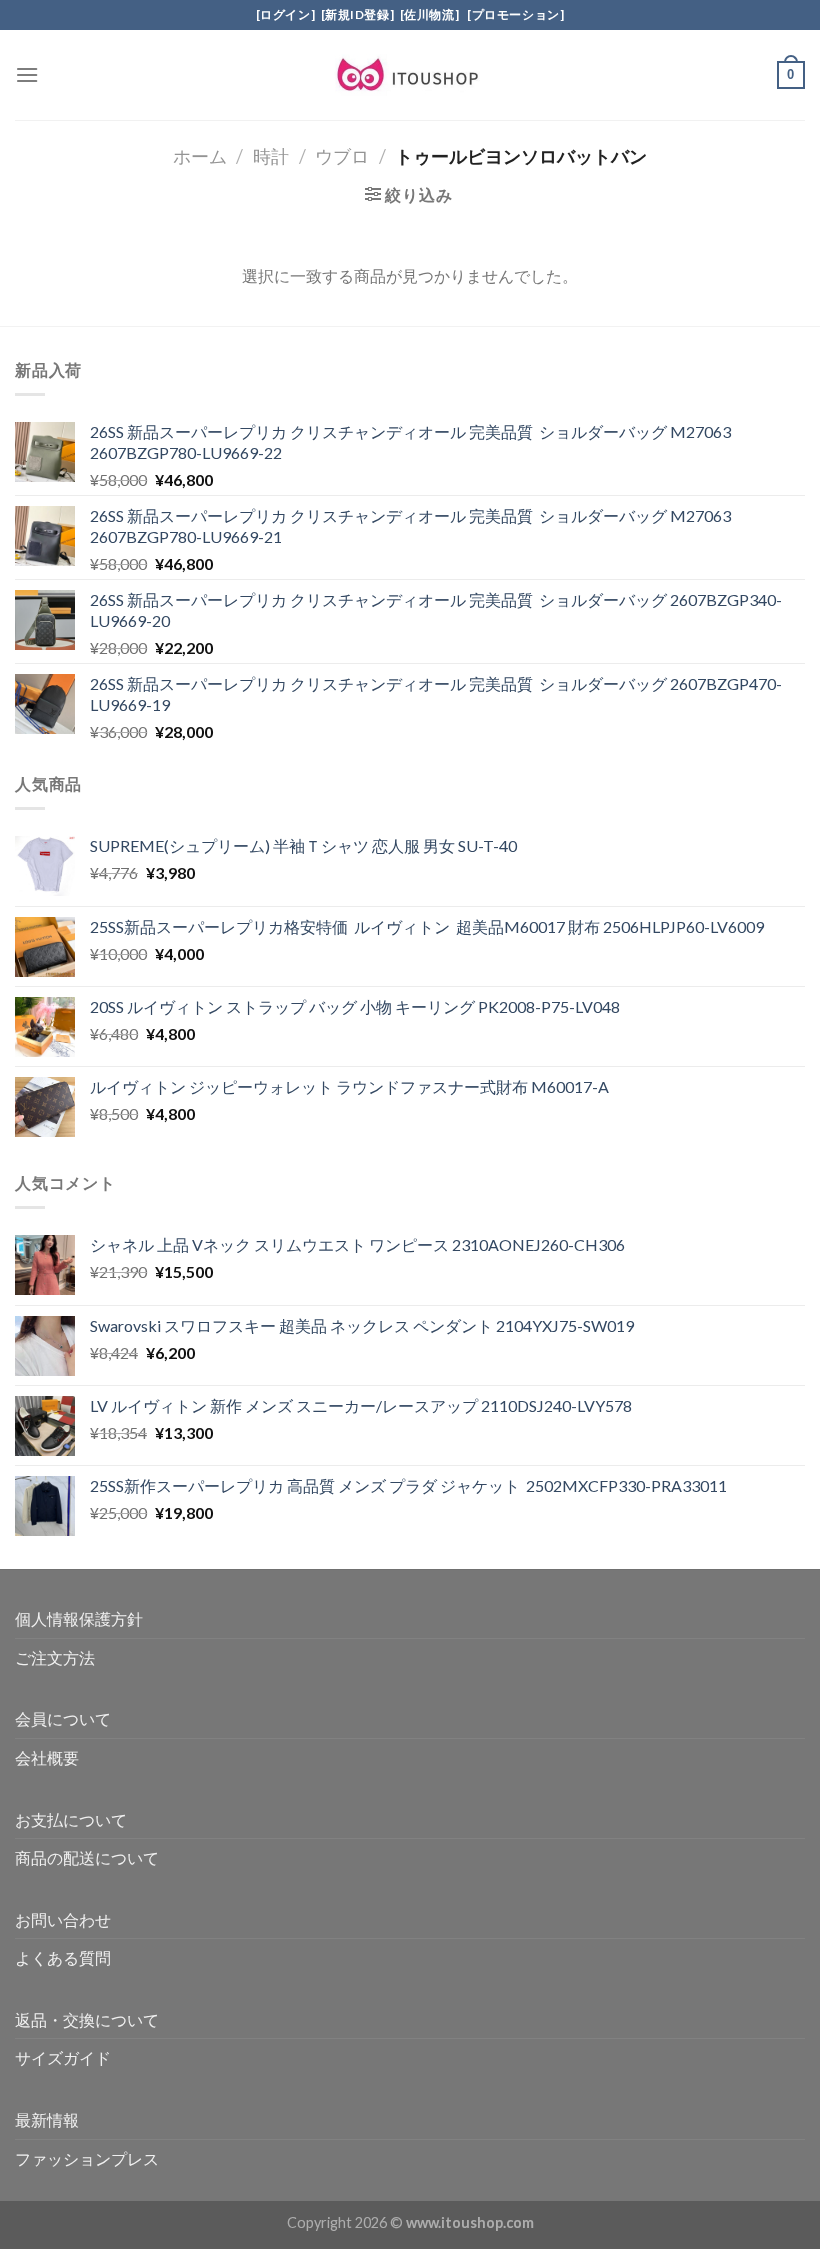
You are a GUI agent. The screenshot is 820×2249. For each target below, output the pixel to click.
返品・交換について (87, 2019)
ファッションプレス (87, 2158)
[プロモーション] (514, 14)
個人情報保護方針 (79, 1618)
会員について (63, 1718)
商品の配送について (87, 1857)
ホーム (200, 156)
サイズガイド (63, 2057)
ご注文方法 (55, 1657)
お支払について (71, 1819)
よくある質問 (63, 1957)
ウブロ (342, 156)
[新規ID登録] (358, 14)
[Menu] (27, 74)
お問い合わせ (63, 1919)
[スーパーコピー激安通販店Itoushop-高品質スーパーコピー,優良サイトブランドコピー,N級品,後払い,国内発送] (410, 75)
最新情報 (47, 2119)
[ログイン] (286, 14)
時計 (271, 156)
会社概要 (47, 1757)
